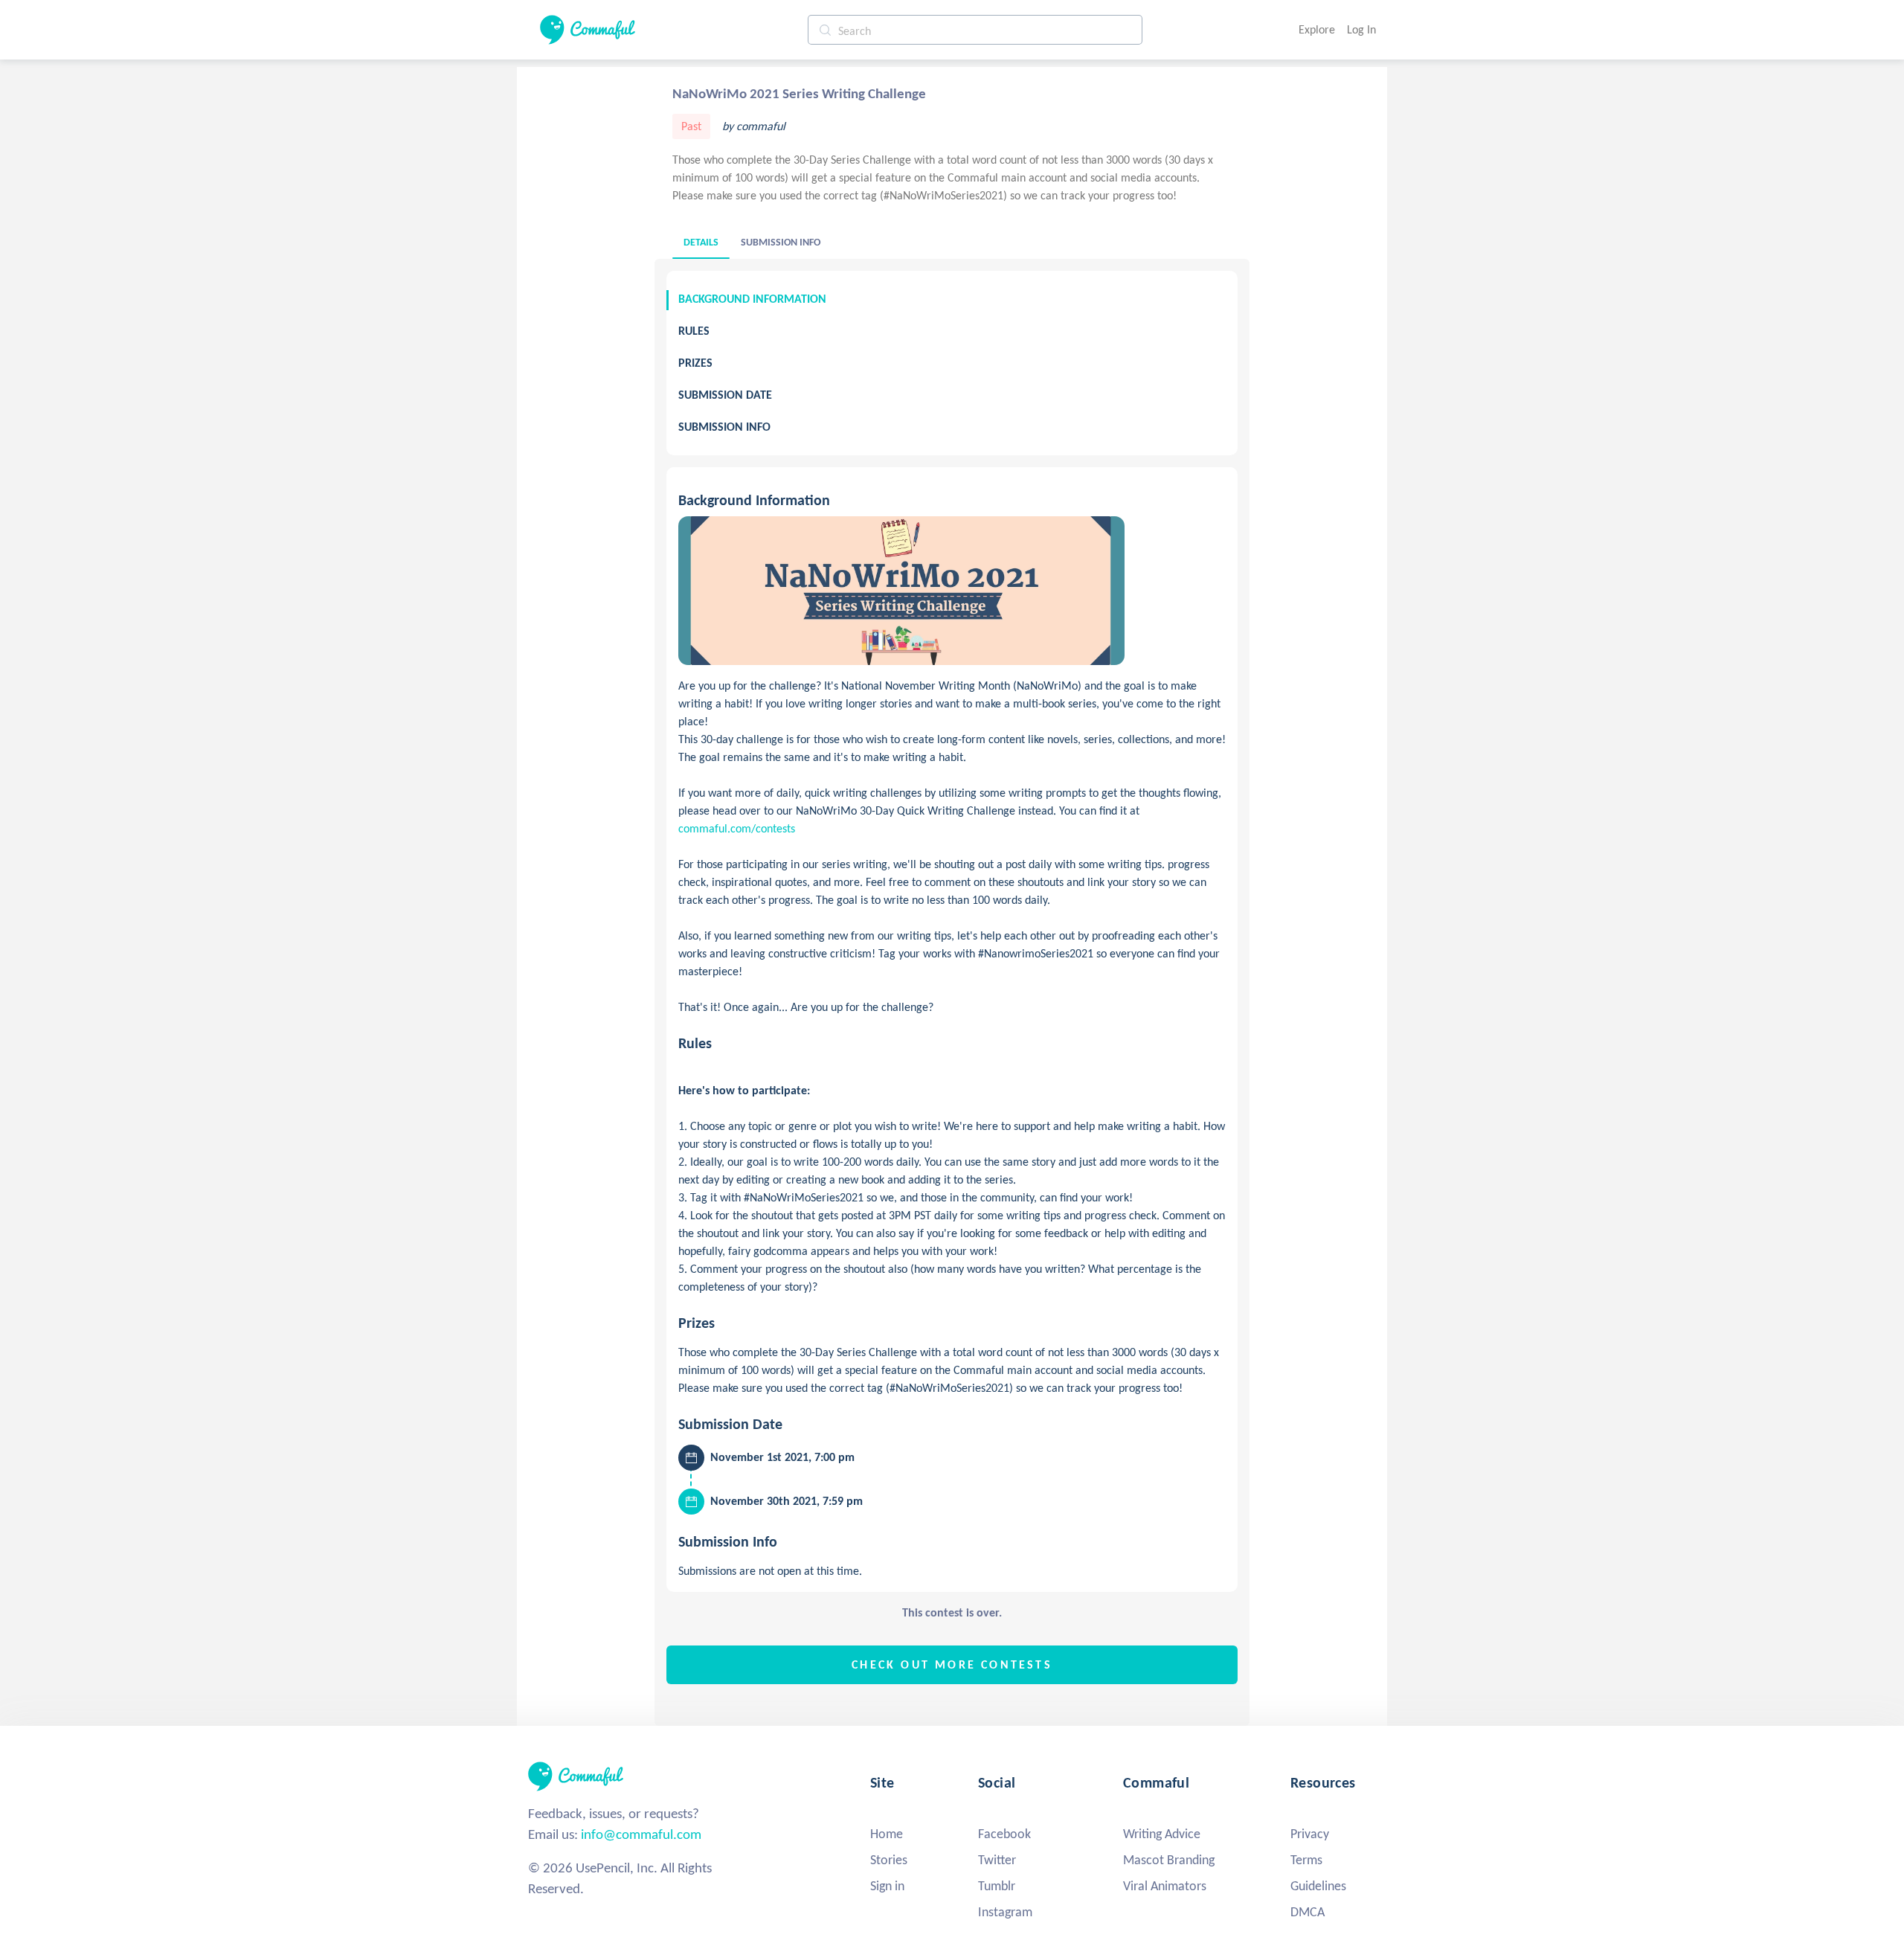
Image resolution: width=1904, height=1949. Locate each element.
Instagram (1005, 1912)
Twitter (997, 1860)
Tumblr (997, 1886)
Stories (889, 1860)
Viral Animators (1165, 1886)
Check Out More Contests (952, 1664)
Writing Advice (1162, 1834)
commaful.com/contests (737, 828)
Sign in (887, 1886)
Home (887, 1834)
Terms (1306, 1860)
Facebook (1004, 1834)
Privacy (1310, 1834)
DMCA (1308, 1912)
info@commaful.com (641, 1834)
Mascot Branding (1169, 1860)
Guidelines (1318, 1886)
